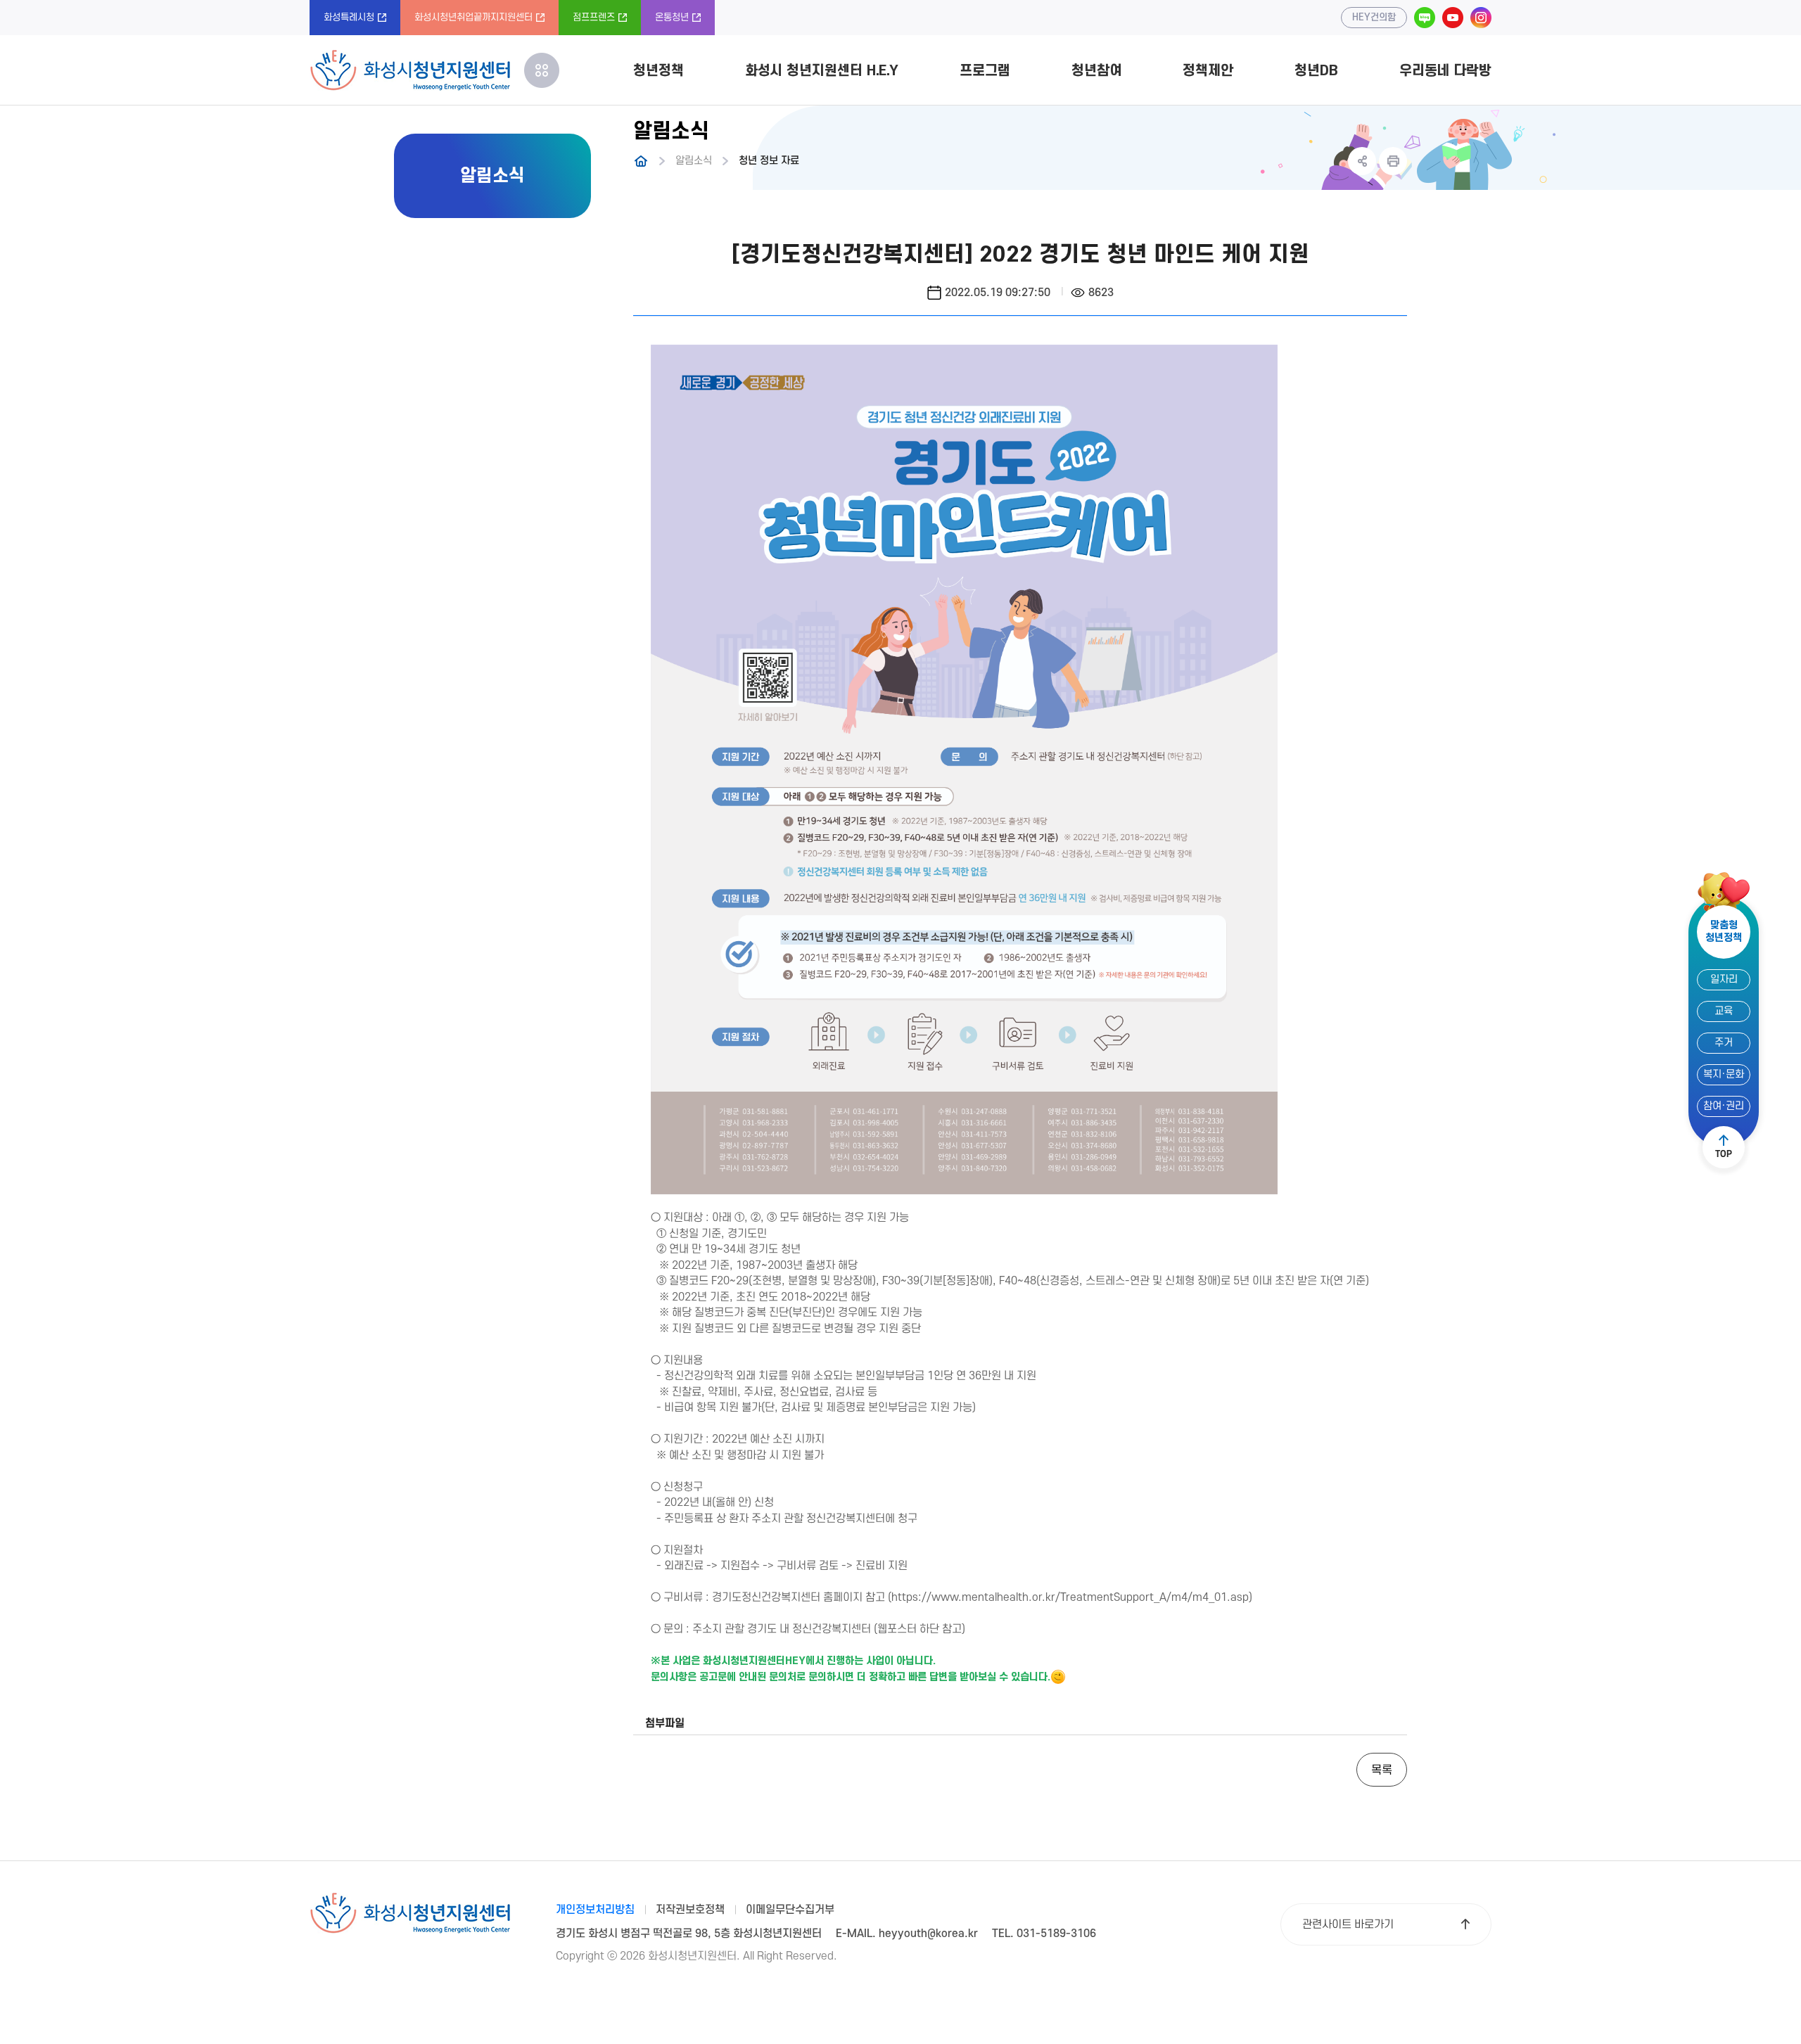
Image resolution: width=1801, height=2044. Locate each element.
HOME (641, 161)
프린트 (1393, 161)
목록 (1382, 1770)
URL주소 (1362, 161)
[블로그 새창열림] (1425, 18)
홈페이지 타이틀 (410, 70)
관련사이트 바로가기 (1348, 1924)
